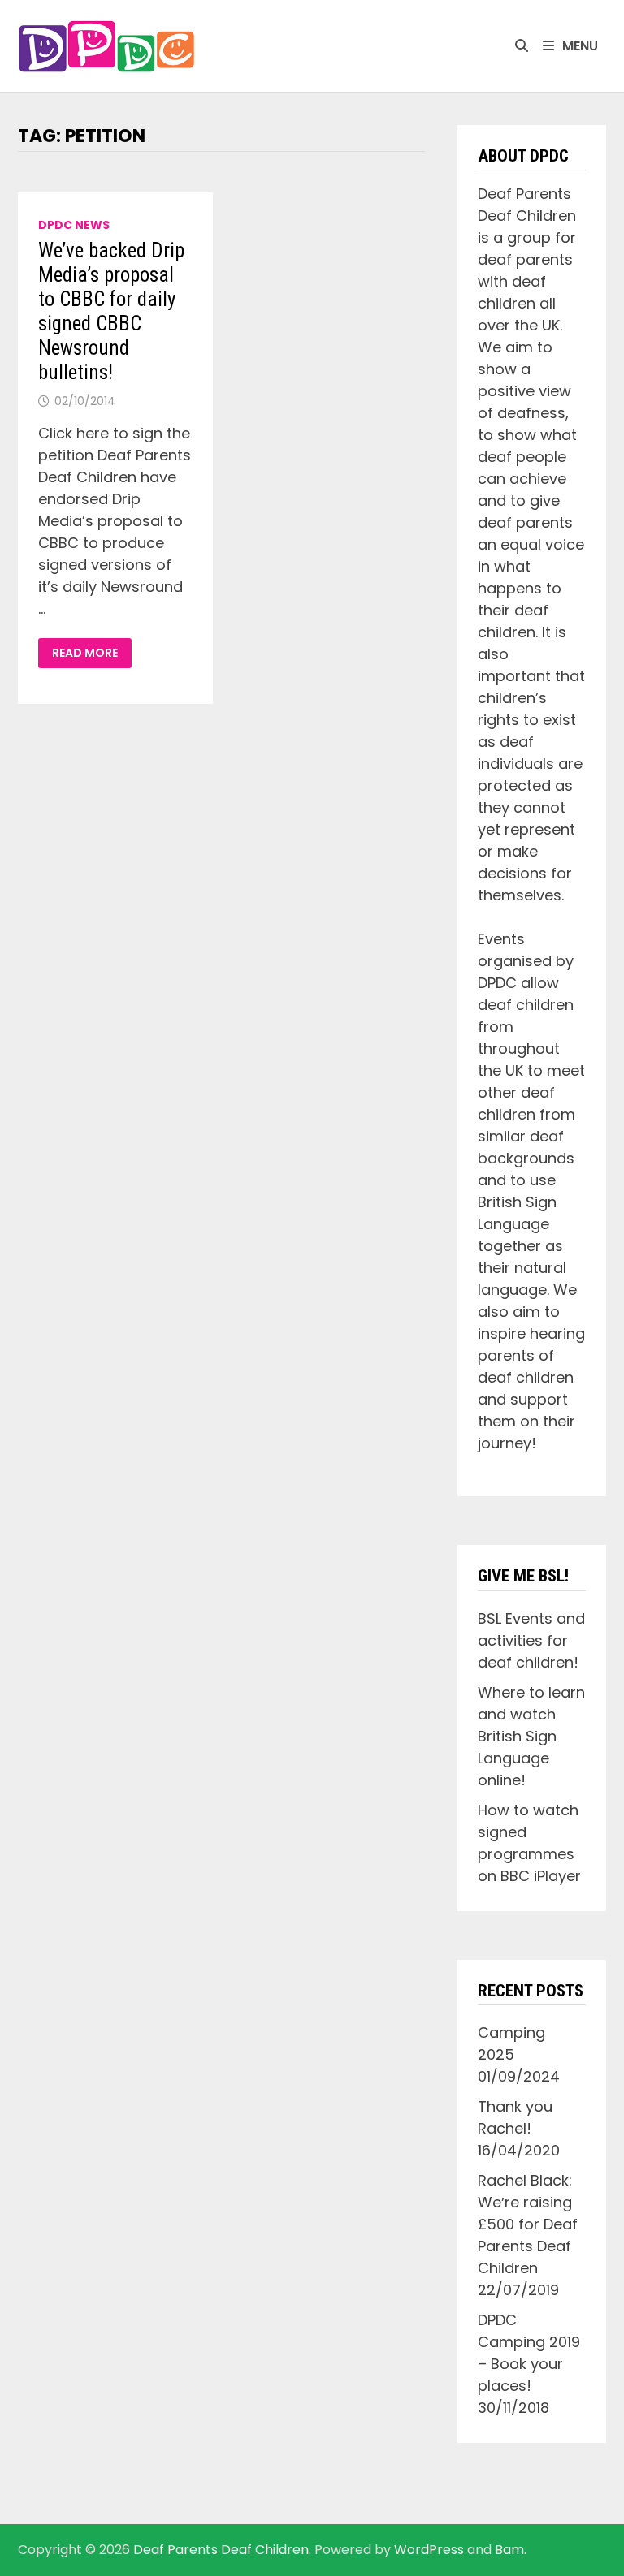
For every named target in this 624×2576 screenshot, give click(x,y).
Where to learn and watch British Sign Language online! (531, 1736)
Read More (89, 653)
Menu (580, 46)
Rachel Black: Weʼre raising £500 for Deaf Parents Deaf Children (528, 2224)
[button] (107, 46)
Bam (509, 2550)
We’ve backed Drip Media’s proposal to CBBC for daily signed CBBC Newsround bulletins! (111, 311)
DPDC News (74, 225)
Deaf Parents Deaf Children (221, 2550)
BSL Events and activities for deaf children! (531, 1640)
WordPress (429, 2550)
